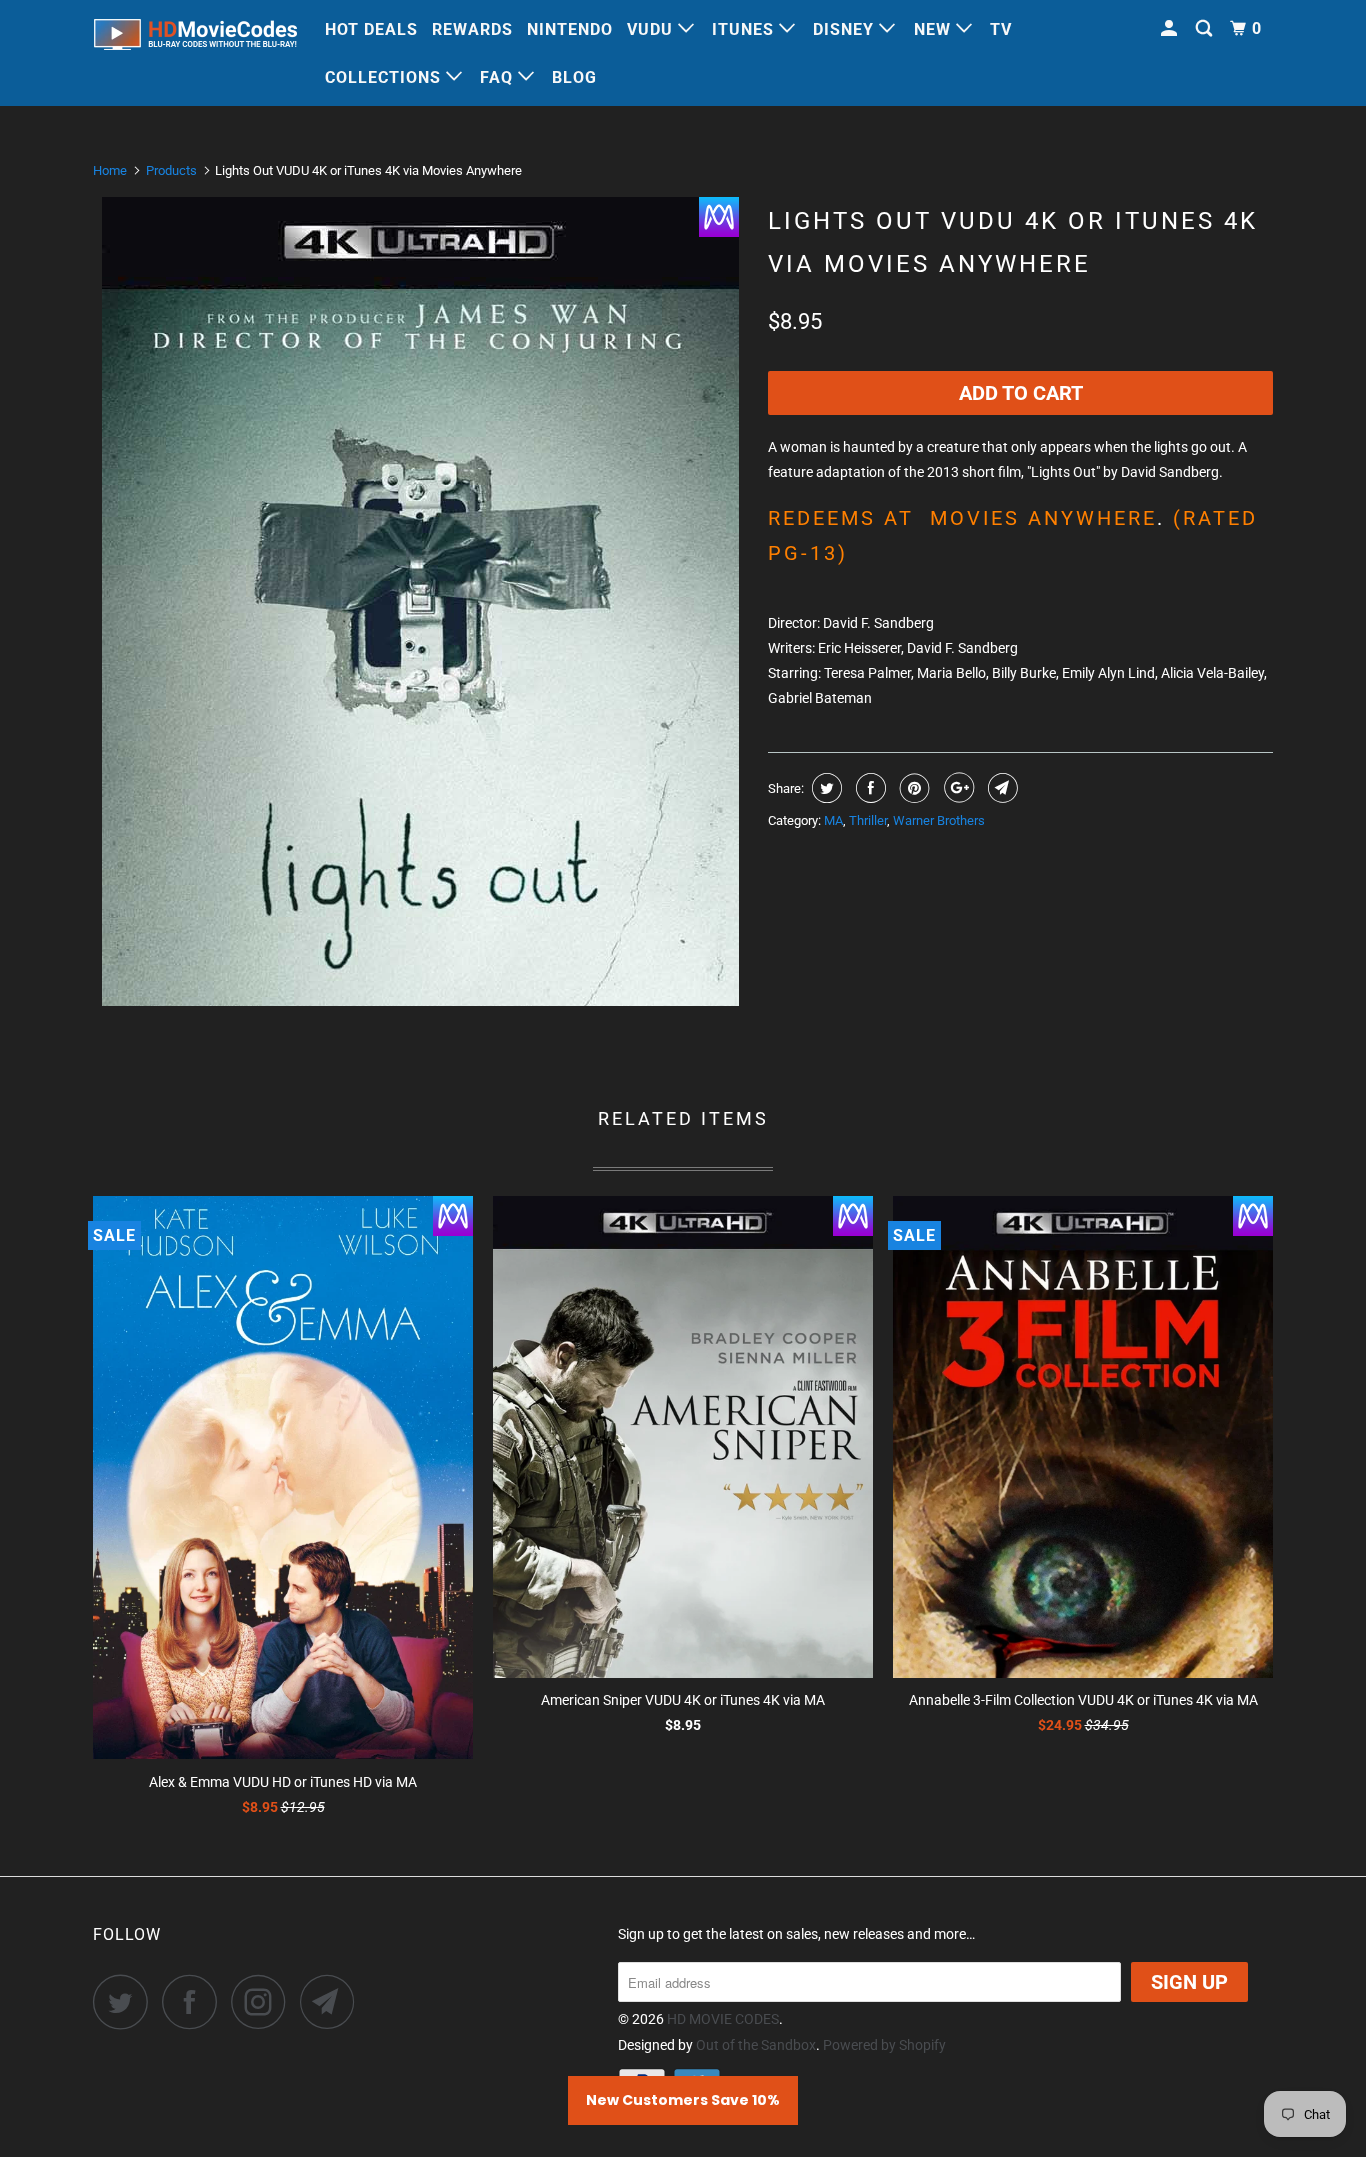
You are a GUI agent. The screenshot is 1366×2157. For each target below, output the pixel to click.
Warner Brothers (939, 820)
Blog (574, 77)
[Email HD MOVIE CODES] (333, 2001)
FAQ (499, 77)
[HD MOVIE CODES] (195, 38)
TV (1001, 29)
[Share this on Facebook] (868, 788)
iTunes (745, 29)
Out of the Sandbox (756, 2045)
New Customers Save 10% (683, 2100)
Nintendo (570, 29)
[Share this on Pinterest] (912, 788)
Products (171, 170)
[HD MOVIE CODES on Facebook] (195, 2001)
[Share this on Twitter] (824, 788)
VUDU (652, 29)
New (935, 29)
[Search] (1206, 29)
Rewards (472, 29)
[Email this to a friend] (1000, 788)
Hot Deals (371, 29)
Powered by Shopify (884, 2045)
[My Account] (1171, 29)
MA (833, 820)
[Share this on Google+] (956, 788)
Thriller (868, 820)
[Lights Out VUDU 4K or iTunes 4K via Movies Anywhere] (420, 601)
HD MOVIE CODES (723, 2019)
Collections (385, 77)
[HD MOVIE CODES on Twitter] (126, 2001)
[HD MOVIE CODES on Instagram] (264, 2001)
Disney (846, 29)
